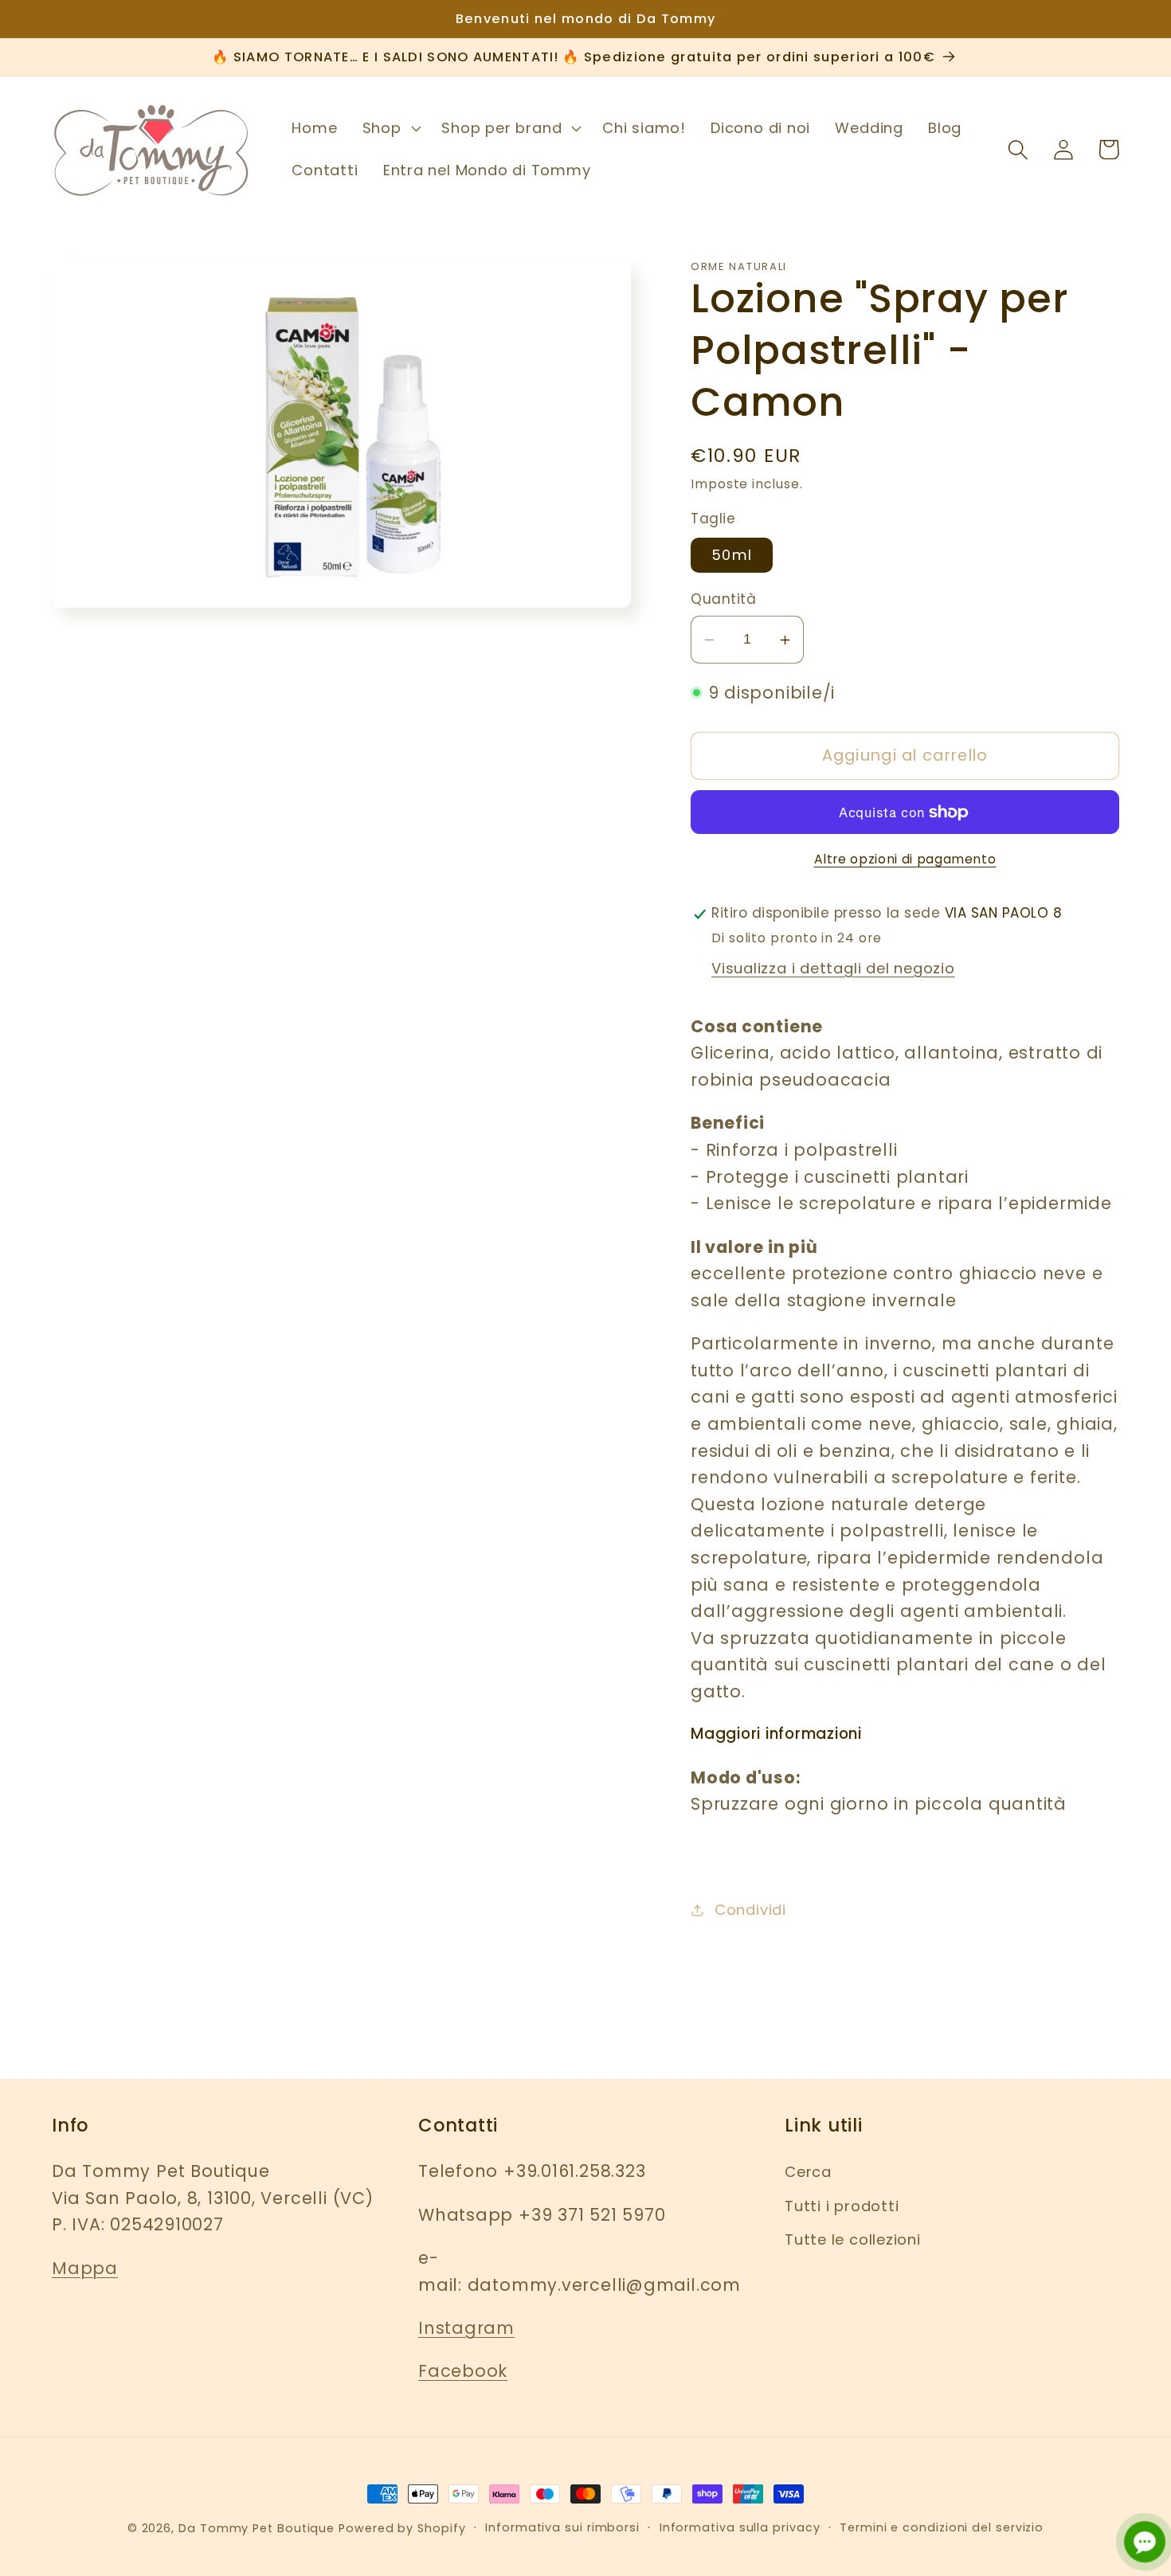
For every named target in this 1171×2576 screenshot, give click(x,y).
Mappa (85, 2268)
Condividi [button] (750, 1910)
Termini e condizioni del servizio (942, 2527)
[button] (390, 128)
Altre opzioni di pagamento (905, 859)
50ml (732, 556)
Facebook (463, 2371)
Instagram (466, 2328)
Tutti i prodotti (842, 2206)
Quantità (723, 600)
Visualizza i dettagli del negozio (833, 969)
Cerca (808, 2172)
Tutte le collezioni (853, 2239)
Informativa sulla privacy (740, 2527)
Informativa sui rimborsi (562, 2527)
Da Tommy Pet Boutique (257, 2528)
